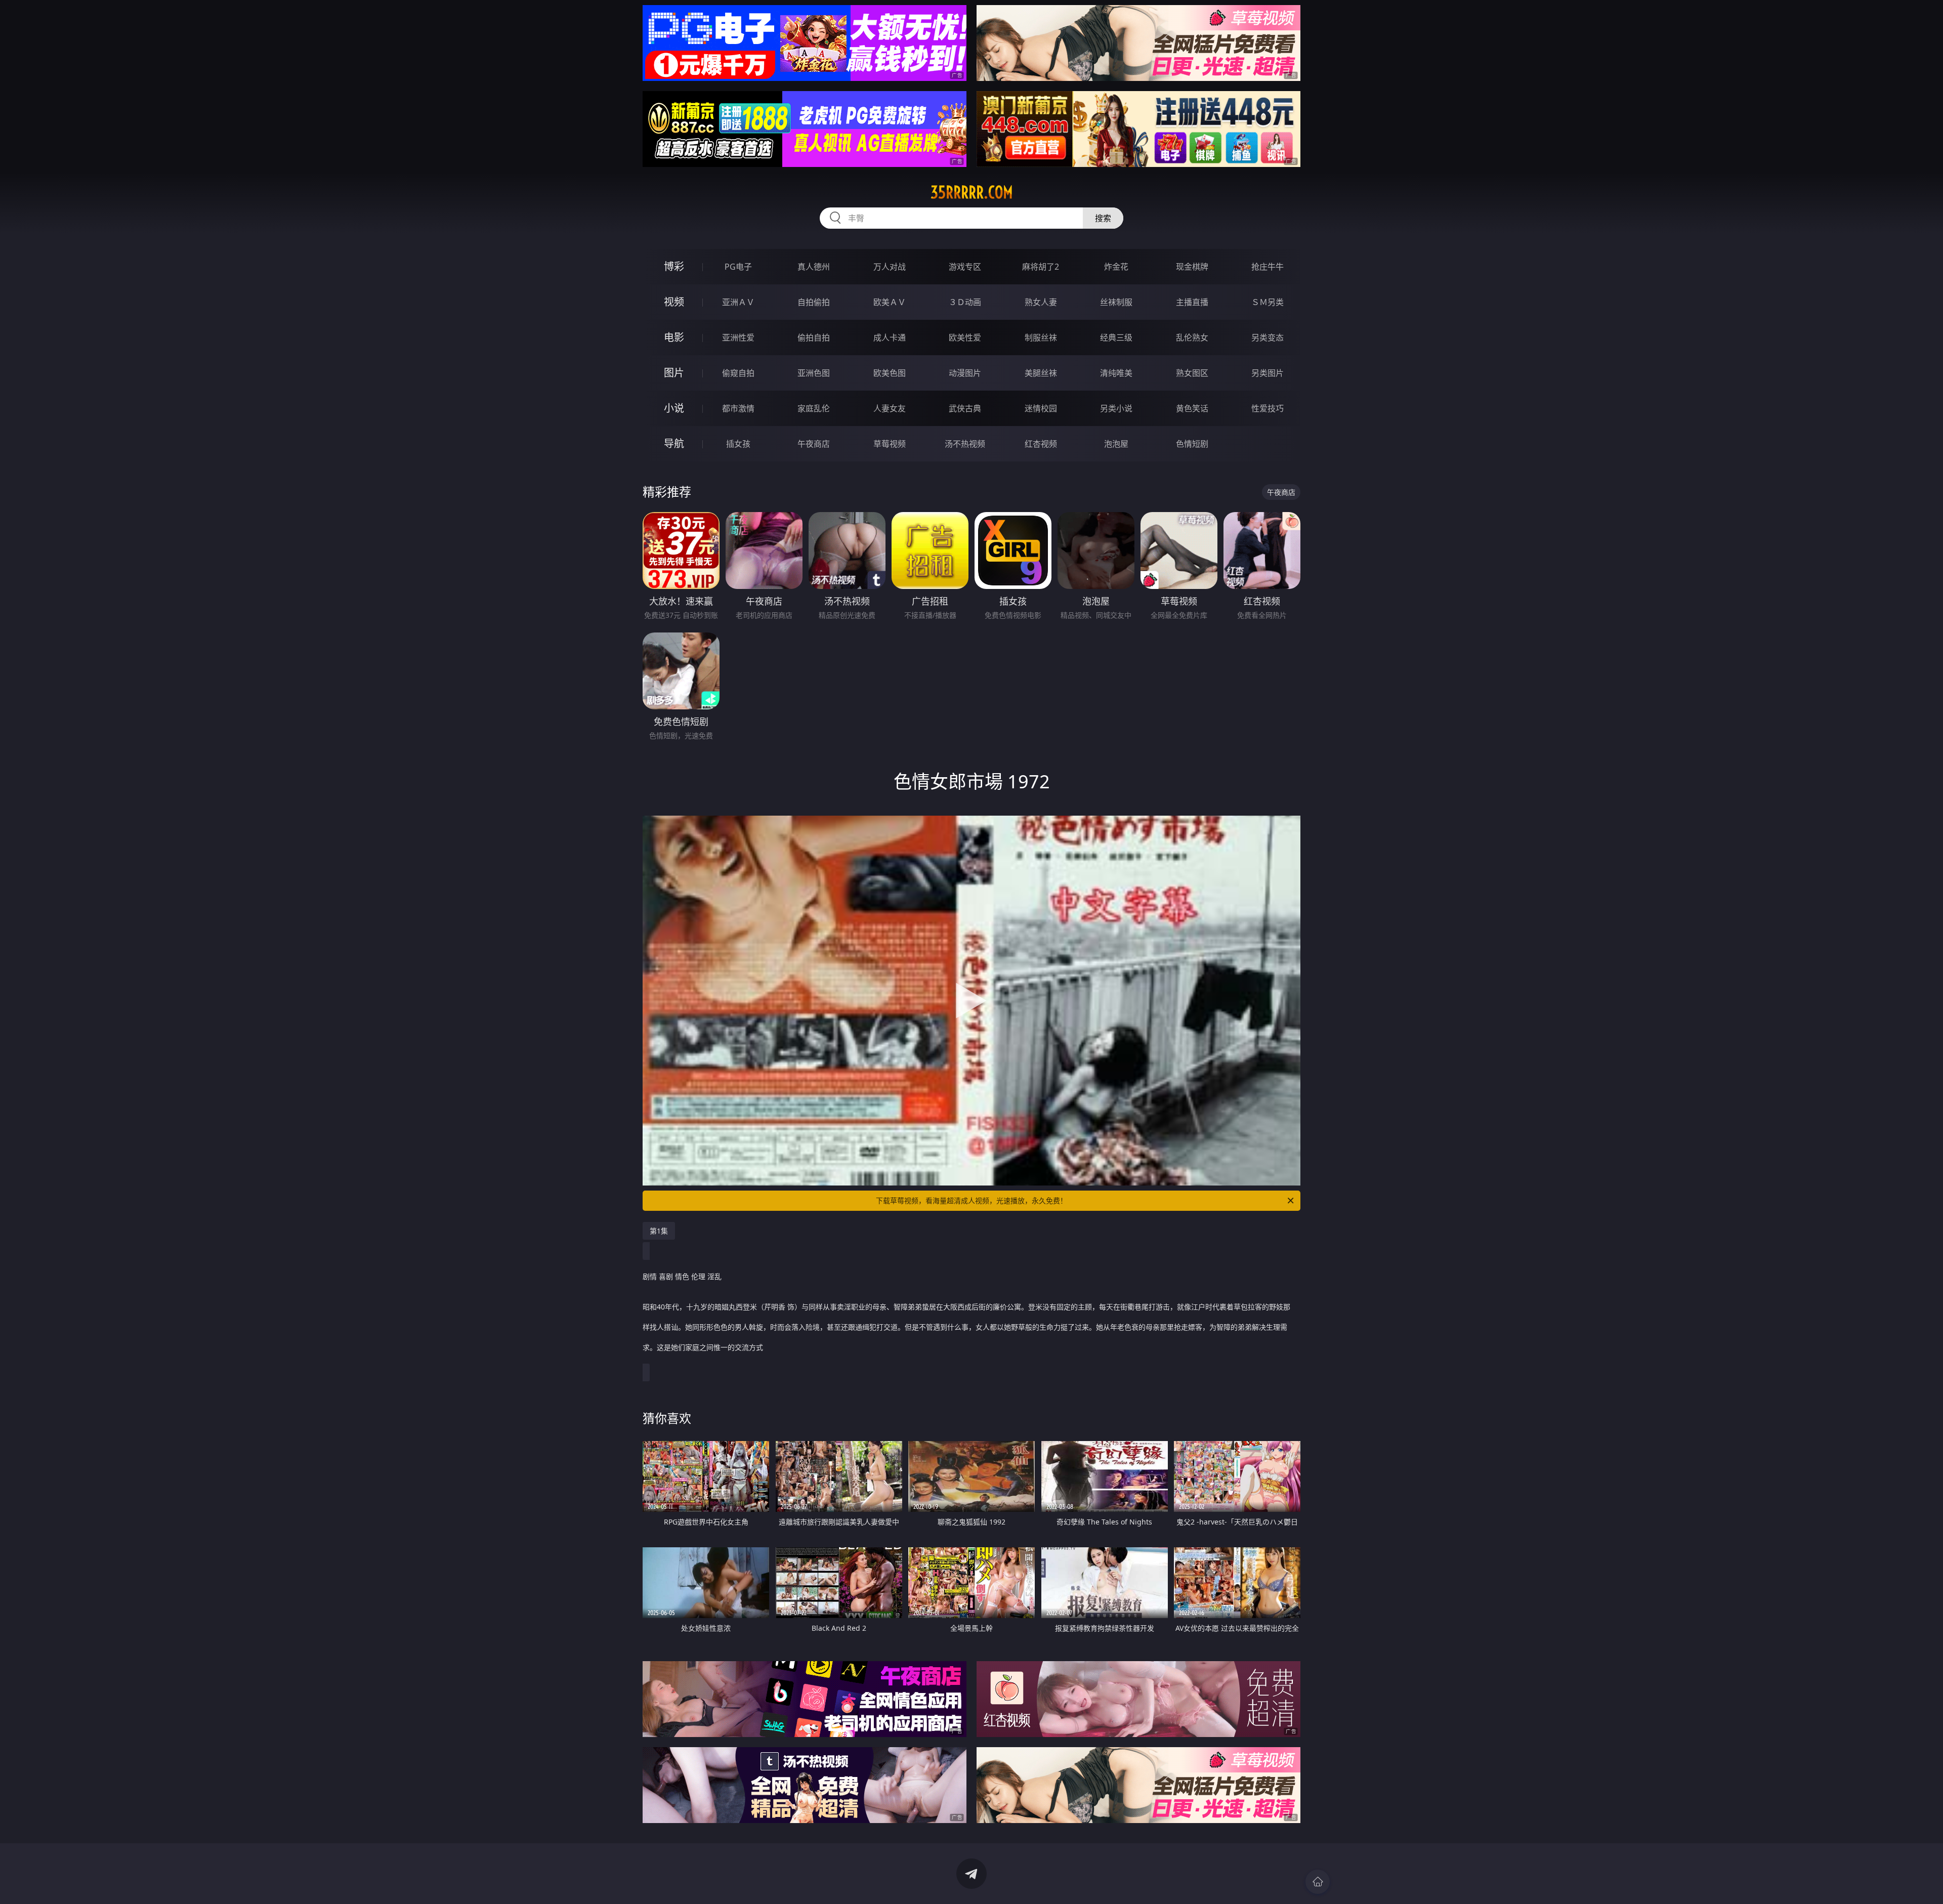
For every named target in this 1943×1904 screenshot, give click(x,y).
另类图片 (1268, 373)
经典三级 (1116, 337)
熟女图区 (1192, 373)
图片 (674, 373)
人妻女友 (890, 408)
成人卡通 (890, 337)
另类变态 (1268, 337)
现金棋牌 (1192, 267)
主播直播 (1192, 302)
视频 (674, 302)
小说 (674, 408)
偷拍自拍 (814, 337)
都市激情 (738, 408)
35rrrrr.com (972, 192)
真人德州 (814, 267)
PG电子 (738, 267)
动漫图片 (965, 373)
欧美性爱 (965, 337)
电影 (674, 337)
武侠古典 (965, 408)
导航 (674, 443)
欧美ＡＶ (890, 302)
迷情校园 (1041, 408)
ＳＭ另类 (1268, 302)
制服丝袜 (1041, 337)
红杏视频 (1041, 444)
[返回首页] (1318, 1882)
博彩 (674, 266)
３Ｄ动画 (965, 302)
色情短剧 (1192, 444)
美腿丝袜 (1041, 373)
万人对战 (890, 267)
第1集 (659, 1231)
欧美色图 (890, 373)
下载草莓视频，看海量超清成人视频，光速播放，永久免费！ (971, 1200)
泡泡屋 (1116, 444)
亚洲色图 (814, 373)
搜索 (1103, 218)
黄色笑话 (1192, 408)
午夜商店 (814, 444)
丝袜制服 (1116, 302)
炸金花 (1116, 267)
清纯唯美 (1116, 373)
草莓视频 (890, 444)
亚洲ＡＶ (738, 302)
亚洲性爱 (738, 337)
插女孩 (738, 444)
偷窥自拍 (738, 373)
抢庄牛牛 (1268, 267)
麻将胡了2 (1041, 267)
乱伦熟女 (1192, 337)
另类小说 (1116, 408)
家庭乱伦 (814, 408)
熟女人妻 (1041, 302)
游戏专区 (965, 267)
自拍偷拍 (814, 302)
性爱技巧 (1268, 408)
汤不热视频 (965, 444)
